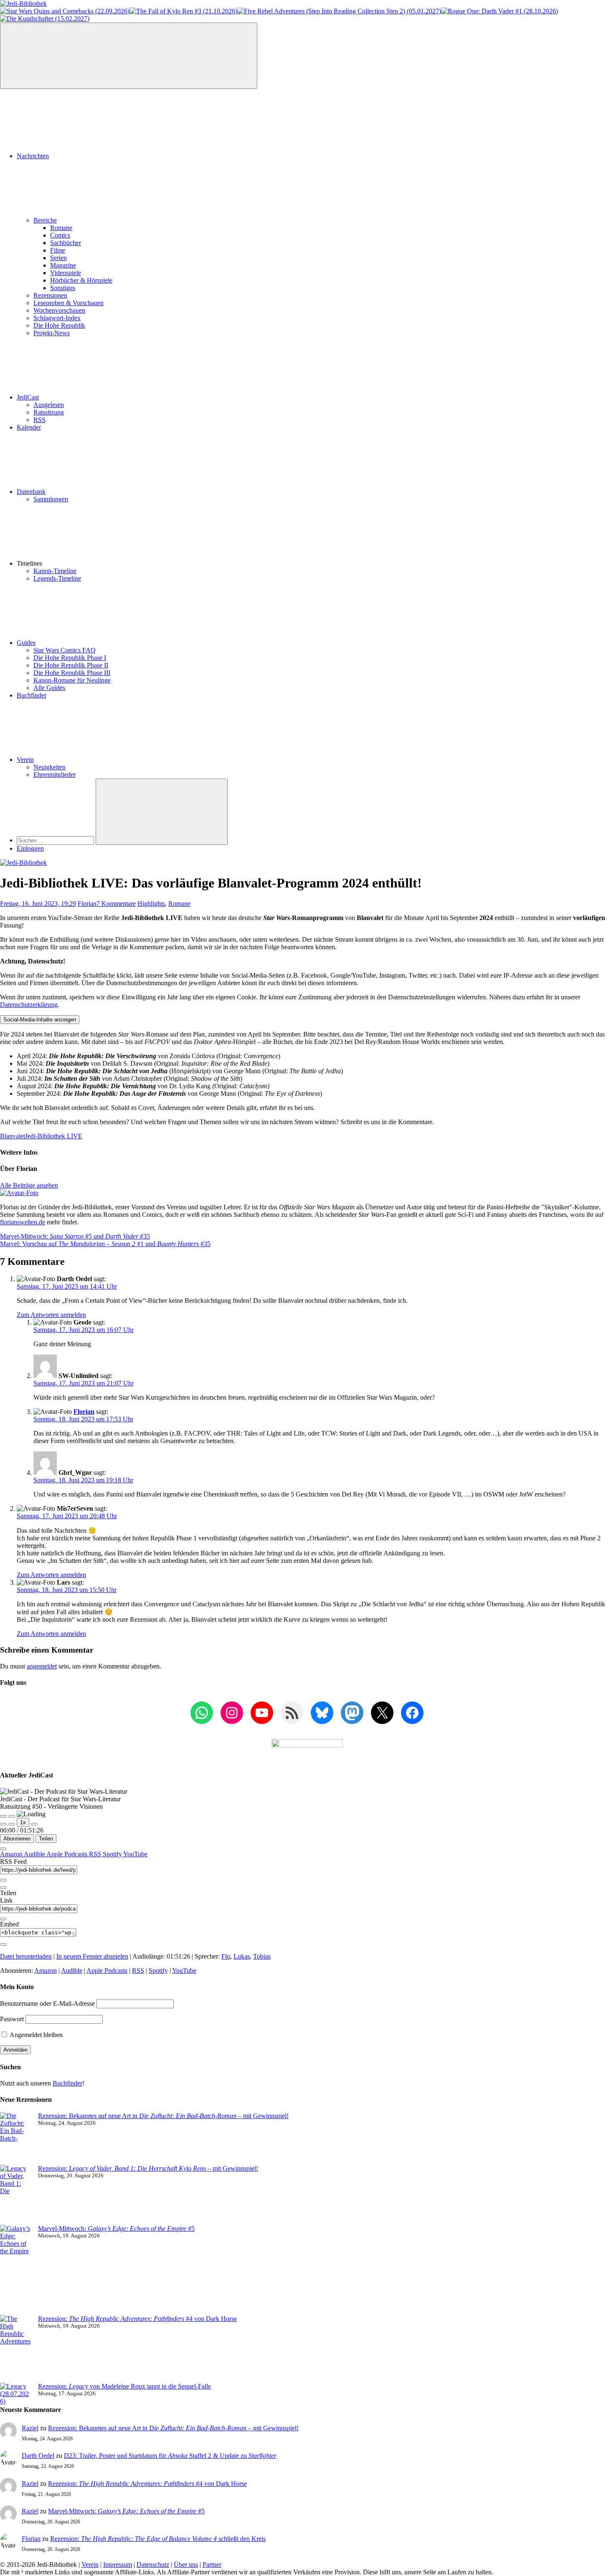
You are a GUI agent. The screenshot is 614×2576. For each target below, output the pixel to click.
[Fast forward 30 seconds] (34, 1824)
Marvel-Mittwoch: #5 (116, 2228)
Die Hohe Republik (59, 325)
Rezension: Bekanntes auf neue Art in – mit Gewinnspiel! (163, 2116)
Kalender (29, 427)
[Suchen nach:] (56, 840)
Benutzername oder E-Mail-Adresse (47, 2003)
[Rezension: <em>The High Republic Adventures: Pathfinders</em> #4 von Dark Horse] (16, 2349)
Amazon (12, 1854)
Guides (26, 643)
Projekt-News (52, 333)
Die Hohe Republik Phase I (70, 658)
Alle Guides (49, 688)
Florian (87, 904)
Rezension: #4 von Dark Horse (137, 2319)
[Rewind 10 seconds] (12, 1824)
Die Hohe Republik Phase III (72, 673)
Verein (25, 760)
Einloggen (30, 848)
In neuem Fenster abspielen (92, 1956)
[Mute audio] (3, 1824)
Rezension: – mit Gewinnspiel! (148, 2168)
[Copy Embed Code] (3, 1944)
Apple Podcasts (68, 1854)
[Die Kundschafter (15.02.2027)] (45, 19)
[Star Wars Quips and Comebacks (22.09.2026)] (65, 11)
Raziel (30, 2428)
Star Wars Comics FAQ (65, 650)
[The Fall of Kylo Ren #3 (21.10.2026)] (183, 11)
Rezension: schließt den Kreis (158, 2539)
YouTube (135, 1854)
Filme (58, 250)
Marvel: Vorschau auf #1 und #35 (105, 1244)
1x (23, 1822)
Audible (35, 1854)
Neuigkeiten (49, 767)
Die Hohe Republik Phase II (71, 665)
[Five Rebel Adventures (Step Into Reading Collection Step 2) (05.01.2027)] (339, 11)
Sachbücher (66, 243)
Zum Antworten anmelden (51, 1315)
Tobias (262, 1956)
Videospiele (66, 273)
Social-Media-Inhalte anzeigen (40, 1020)
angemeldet (42, 1666)
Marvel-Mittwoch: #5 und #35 (75, 1236)
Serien (58, 258)
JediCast (28, 397)
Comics (60, 235)
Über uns (186, 2565)
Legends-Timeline (57, 578)
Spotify (113, 1854)
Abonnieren (17, 1839)
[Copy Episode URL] (3, 1919)
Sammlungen (51, 499)
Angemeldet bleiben (36, 2035)
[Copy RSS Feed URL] (3, 1880)
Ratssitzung (49, 412)
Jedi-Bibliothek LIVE (54, 1136)
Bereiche (45, 220)
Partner (212, 2565)
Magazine (63, 265)
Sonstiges (63, 288)
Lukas (242, 1956)
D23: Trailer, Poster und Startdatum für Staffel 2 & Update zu (170, 2456)
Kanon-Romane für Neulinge (72, 680)
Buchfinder (32, 695)
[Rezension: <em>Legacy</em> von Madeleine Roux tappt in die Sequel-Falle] (16, 2394)
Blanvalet (13, 1136)
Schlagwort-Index (57, 318)
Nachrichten (33, 156)
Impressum (118, 2565)
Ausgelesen (49, 405)
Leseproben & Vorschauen (69, 303)
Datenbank (31, 492)
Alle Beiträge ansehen (29, 1185)
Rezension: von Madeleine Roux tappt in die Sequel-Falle (124, 2386)
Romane (61, 228)
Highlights (151, 904)
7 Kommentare (116, 904)
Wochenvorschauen (59, 310)
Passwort (12, 2019)
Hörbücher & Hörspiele (81, 280)
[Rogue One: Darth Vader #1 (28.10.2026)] (500, 11)
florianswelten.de (23, 1222)
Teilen (46, 1839)
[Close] (3, 1849)
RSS (39, 420)
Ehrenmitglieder (55, 775)
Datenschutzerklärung (29, 1005)
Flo (226, 1956)
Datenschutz (153, 2565)
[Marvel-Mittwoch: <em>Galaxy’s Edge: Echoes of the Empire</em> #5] (16, 2270)
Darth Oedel (38, 2456)
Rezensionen (50, 295)
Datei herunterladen (26, 1956)
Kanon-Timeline (55, 571)
